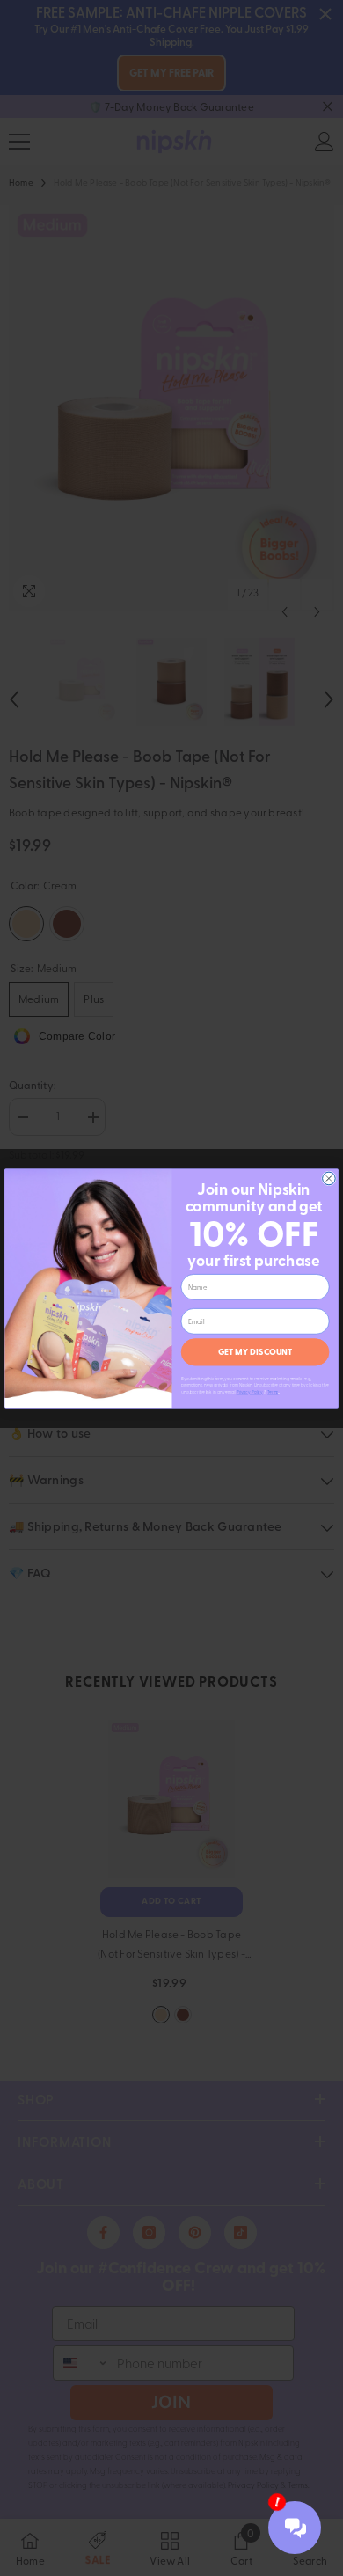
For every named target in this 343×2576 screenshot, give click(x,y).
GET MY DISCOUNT (255, 1351)
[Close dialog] (329, 1178)
